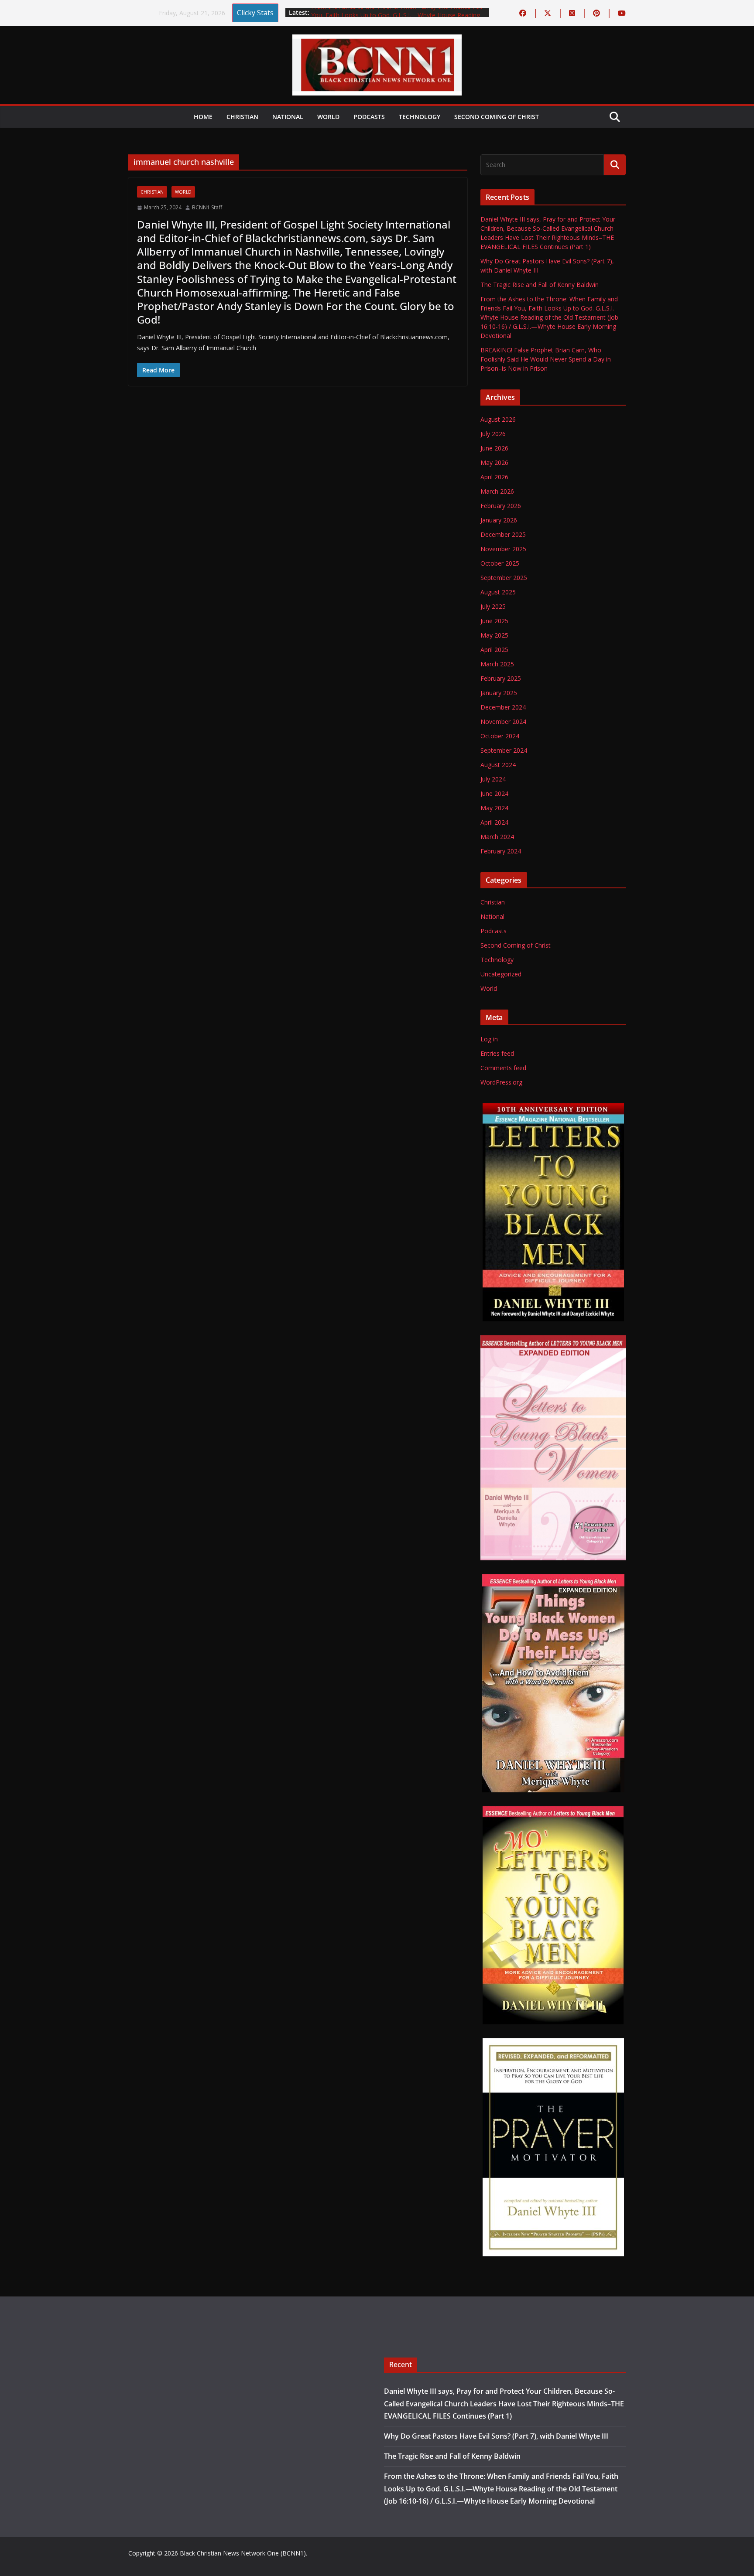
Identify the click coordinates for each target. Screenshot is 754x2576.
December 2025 (503, 534)
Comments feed (503, 1068)
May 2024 (494, 808)
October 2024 (500, 736)
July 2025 (493, 606)
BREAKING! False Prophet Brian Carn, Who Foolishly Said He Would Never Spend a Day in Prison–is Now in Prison (546, 359)
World (328, 117)
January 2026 (499, 520)
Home (203, 117)
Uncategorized (501, 974)
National (288, 117)
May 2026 (494, 462)
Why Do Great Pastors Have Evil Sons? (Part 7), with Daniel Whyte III (496, 2436)
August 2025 (498, 592)
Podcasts (369, 117)
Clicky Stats (255, 13)
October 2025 (500, 563)
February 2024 (501, 851)
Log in (489, 1039)
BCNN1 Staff (207, 207)
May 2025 (494, 635)
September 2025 (504, 578)
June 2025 (494, 621)
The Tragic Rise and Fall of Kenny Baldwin (540, 285)
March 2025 (497, 664)
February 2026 (501, 506)
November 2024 (503, 722)
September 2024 (504, 750)
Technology (420, 117)
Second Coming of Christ (497, 117)
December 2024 (503, 707)
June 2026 (494, 448)
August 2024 (498, 765)
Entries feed (497, 1053)
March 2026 (497, 491)
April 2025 (494, 650)
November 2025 (503, 549)
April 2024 (494, 822)
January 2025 (499, 693)
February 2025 (501, 678)
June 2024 (494, 793)
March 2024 (497, 837)
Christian (242, 117)
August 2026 (498, 419)
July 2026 (493, 434)
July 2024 (493, 779)
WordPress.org (501, 1082)
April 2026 (494, 477)
